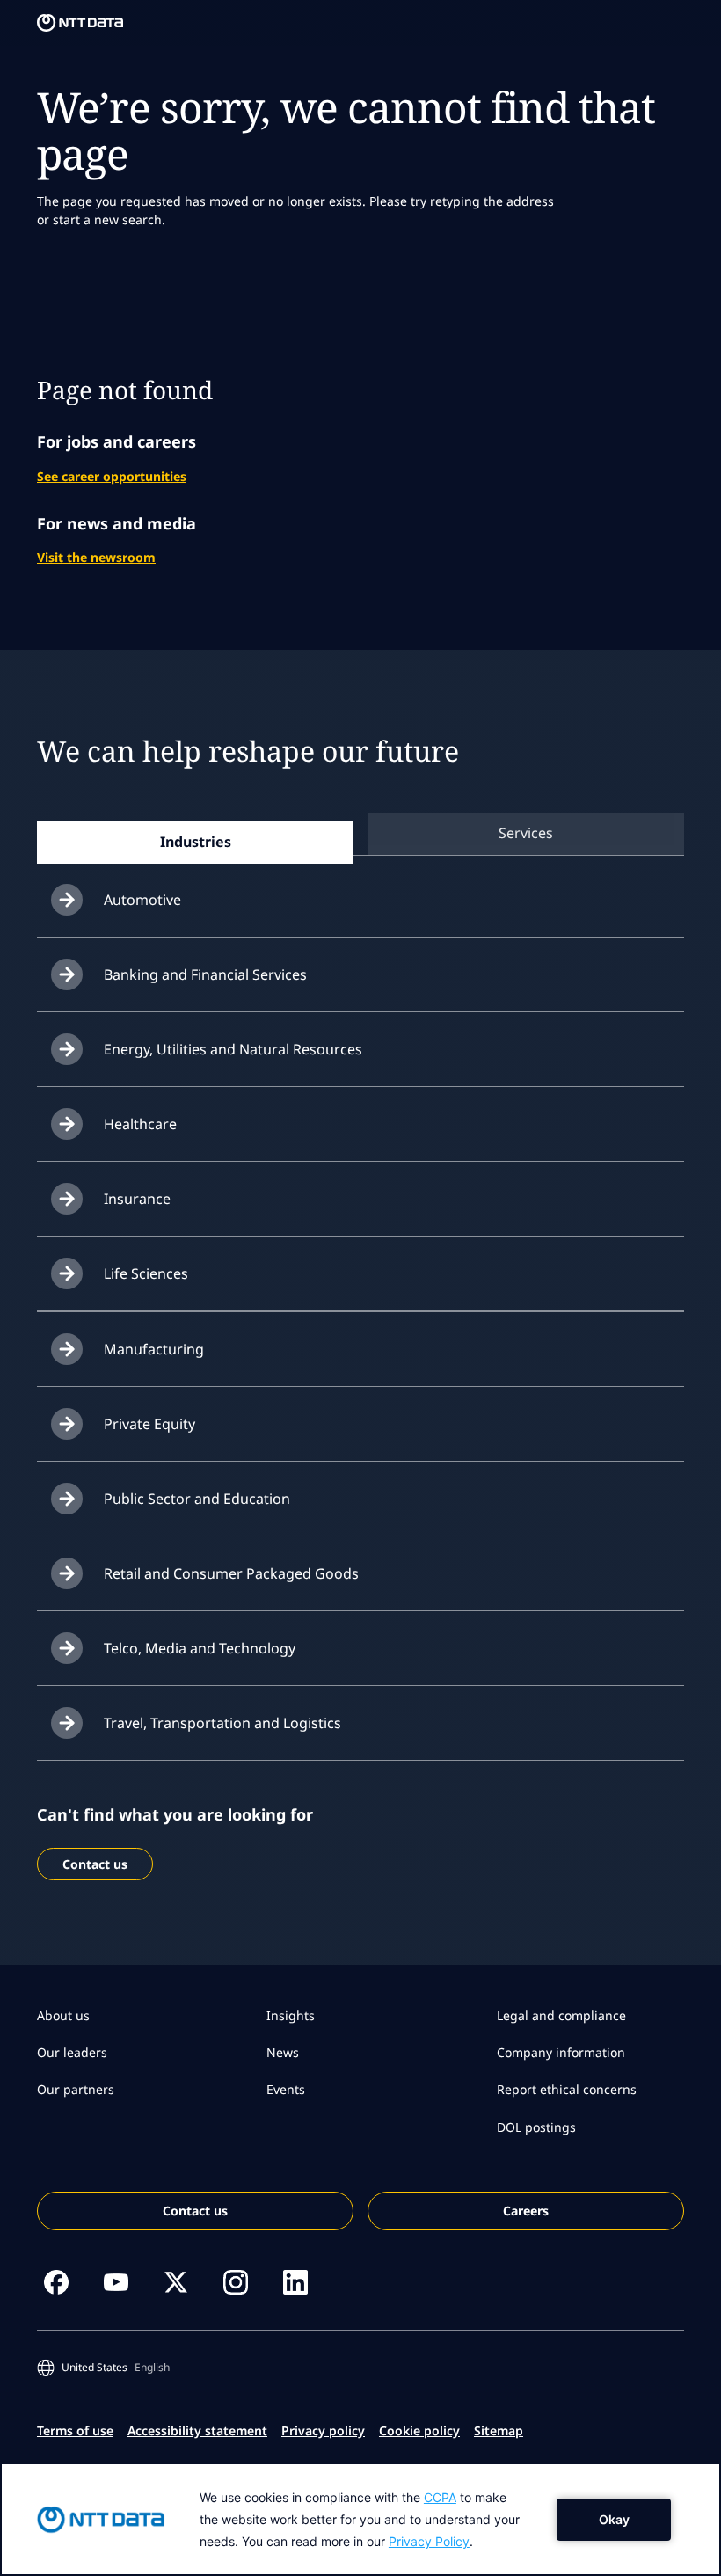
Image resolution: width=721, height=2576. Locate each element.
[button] (107, 2368)
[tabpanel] (360, 1312)
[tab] (195, 842)
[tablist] (360, 833)
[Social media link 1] (56, 2282)
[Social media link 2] (116, 2282)
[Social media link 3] (176, 2282)
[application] (360, 2519)
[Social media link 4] (236, 2282)
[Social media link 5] (295, 2282)
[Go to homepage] (80, 23)
